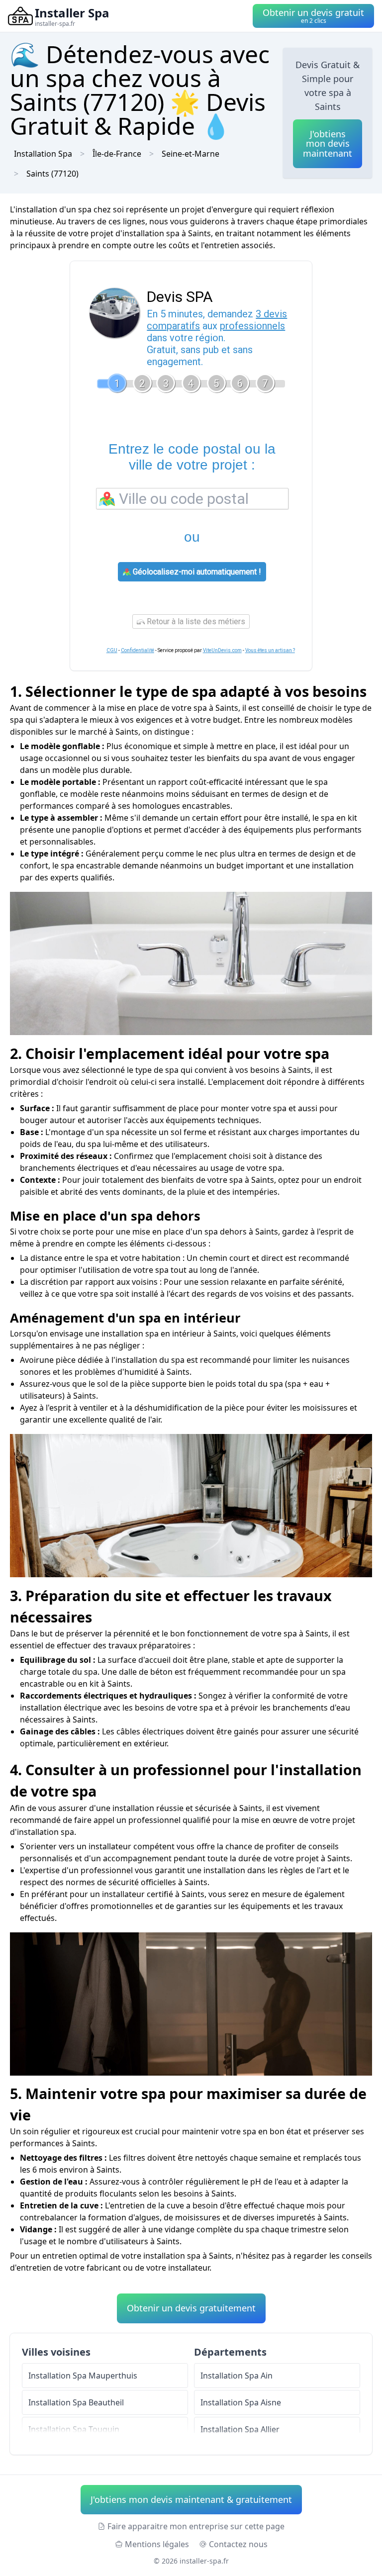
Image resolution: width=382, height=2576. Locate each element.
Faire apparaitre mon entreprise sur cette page (196, 2526)
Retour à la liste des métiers (195, 621)
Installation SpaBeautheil (76, 2402)
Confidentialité (138, 650)
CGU (112, 650)
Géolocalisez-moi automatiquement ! (196, 572)
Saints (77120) (52, 174)
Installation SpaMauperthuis (83, 2376)
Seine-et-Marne (191, 154)
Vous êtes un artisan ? (270, 650)
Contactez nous (238, 2544)
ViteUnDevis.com (222, 650)
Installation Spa (43, 154)
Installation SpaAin (237, 2376)
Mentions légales (157, 2544)
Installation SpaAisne (241, 2402)
